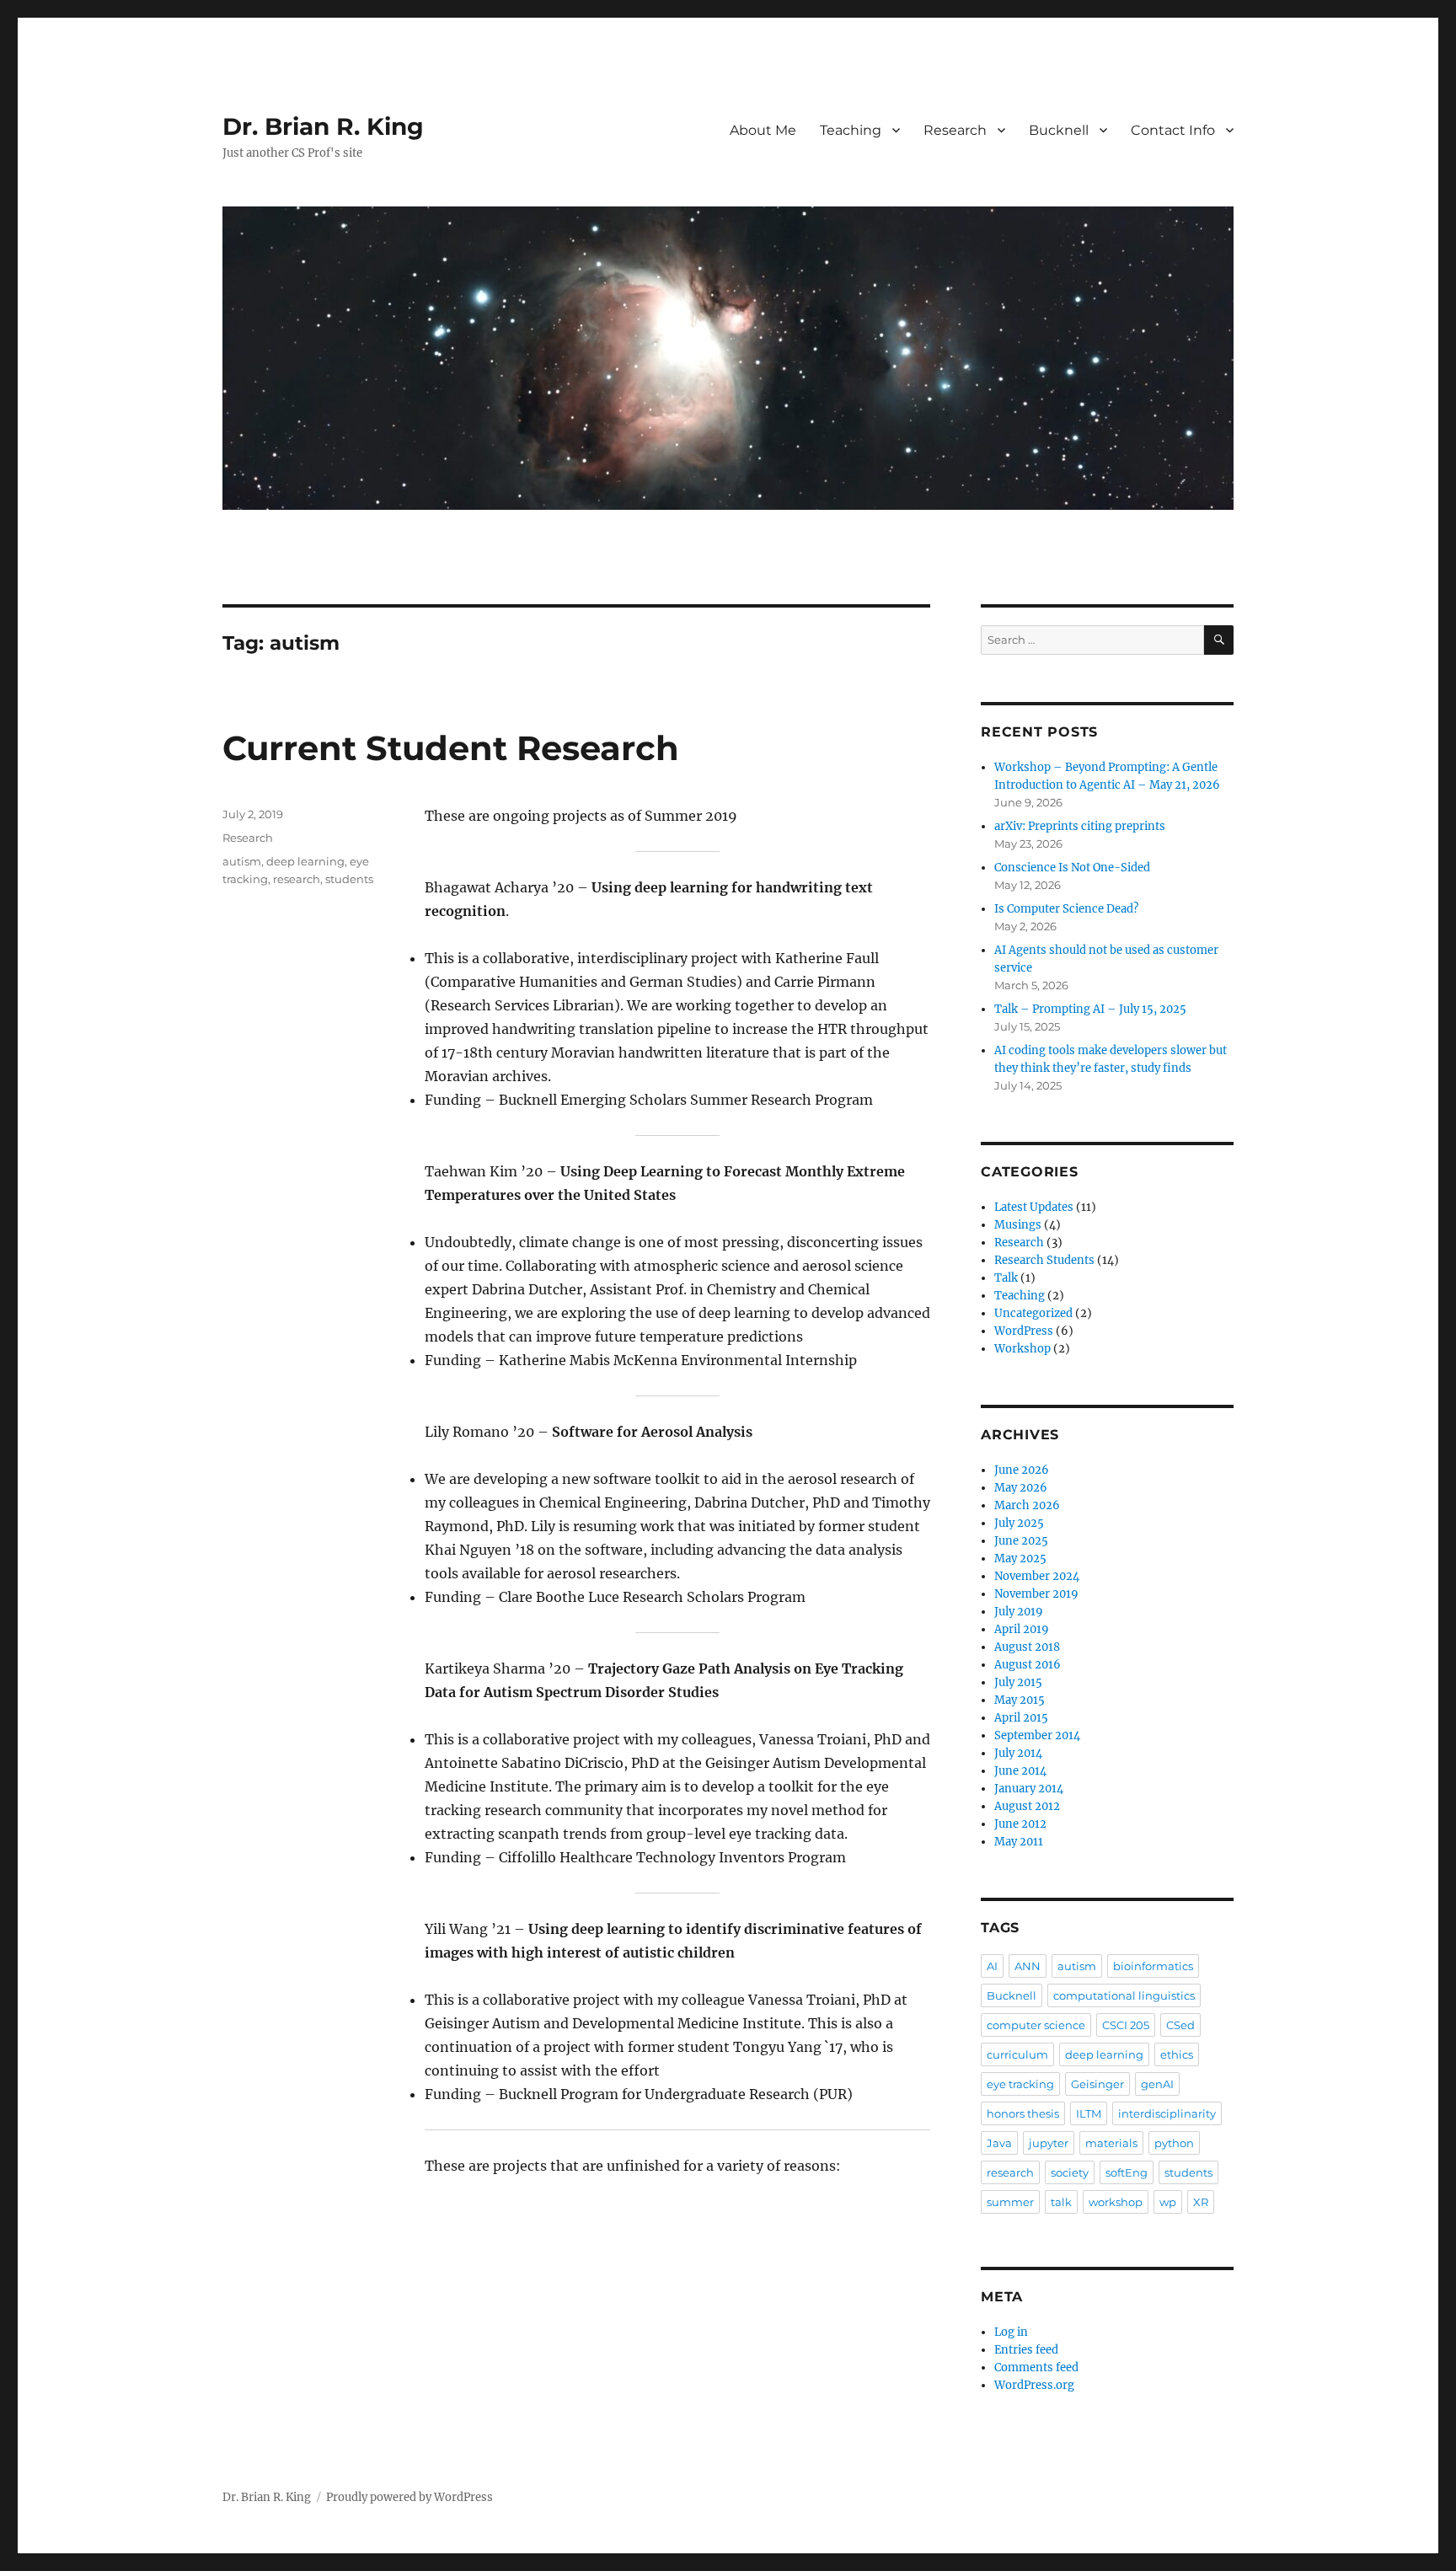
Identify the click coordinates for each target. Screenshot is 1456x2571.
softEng (1127, 2172)
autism (242, 861)
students (349, 879)
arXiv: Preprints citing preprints (1080, 826)
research (297, 879)
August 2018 (1027, 1647)
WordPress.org (1034, 2385)
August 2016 (1028, 1665)
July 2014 (1018, 1753)
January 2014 (1029, 1789)
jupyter (1049, 2143)
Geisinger (1097, 2084)
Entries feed (1026, 2350)
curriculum (1017, 2054)
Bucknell (1059, 130)
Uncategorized (1033, 1313)
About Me (763, 130)
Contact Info (1173, 130)
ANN (1028, 1966)
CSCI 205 (1126, 2025)
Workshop (1022, 1349)
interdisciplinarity (1167, 2113)
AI (992, 1966)
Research (955, 130)
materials (1111, 2143)
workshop (1116, 2202)
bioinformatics (1153, 1966)
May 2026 (1021, 1488)
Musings (1018, 1225)
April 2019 (1022, 1629)
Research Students (1044, 1260)
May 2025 (1020, 1559)
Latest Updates (1034, 1207)
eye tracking (1020, 2084)
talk (1061, 2202)
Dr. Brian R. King (323, 126)
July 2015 (1018, 1682)
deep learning (305, 861)
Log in (1011, 2332)
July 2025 (1019, 1523)
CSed (1180, 2025)
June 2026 (1022, 1470)
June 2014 (1020, 1771)
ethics (1177, 2054)
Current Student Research (451, 748)
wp (1168, 2202)
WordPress (1024, 1331)
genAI (1157, 2084)
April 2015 (1021, 1718)
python (1174, 2143)
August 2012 (1027, 1806)
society (1070, 2172)
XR (1201, 2202)
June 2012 (1020, 1824)
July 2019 (1019, 1612)
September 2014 (1037, 1735)
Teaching (851, 130)
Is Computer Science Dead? (1066, 909)
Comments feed (1036, 2367)
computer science (1036, 2025)
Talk (1006, 1278)
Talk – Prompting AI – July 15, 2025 (1090, 1009)
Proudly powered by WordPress (409, 2497)
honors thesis (1023, 2113)
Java (999, 2143)
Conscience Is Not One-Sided (1072, 868)
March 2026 (1027, 1505)
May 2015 (1020, 1700)
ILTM (1089, 2113)
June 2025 (1021, 1541)
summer (1010, 2202)
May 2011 (1019, 1842)
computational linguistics (1124, 1995)
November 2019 (1036, 1594)
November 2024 (1037, 1576)
